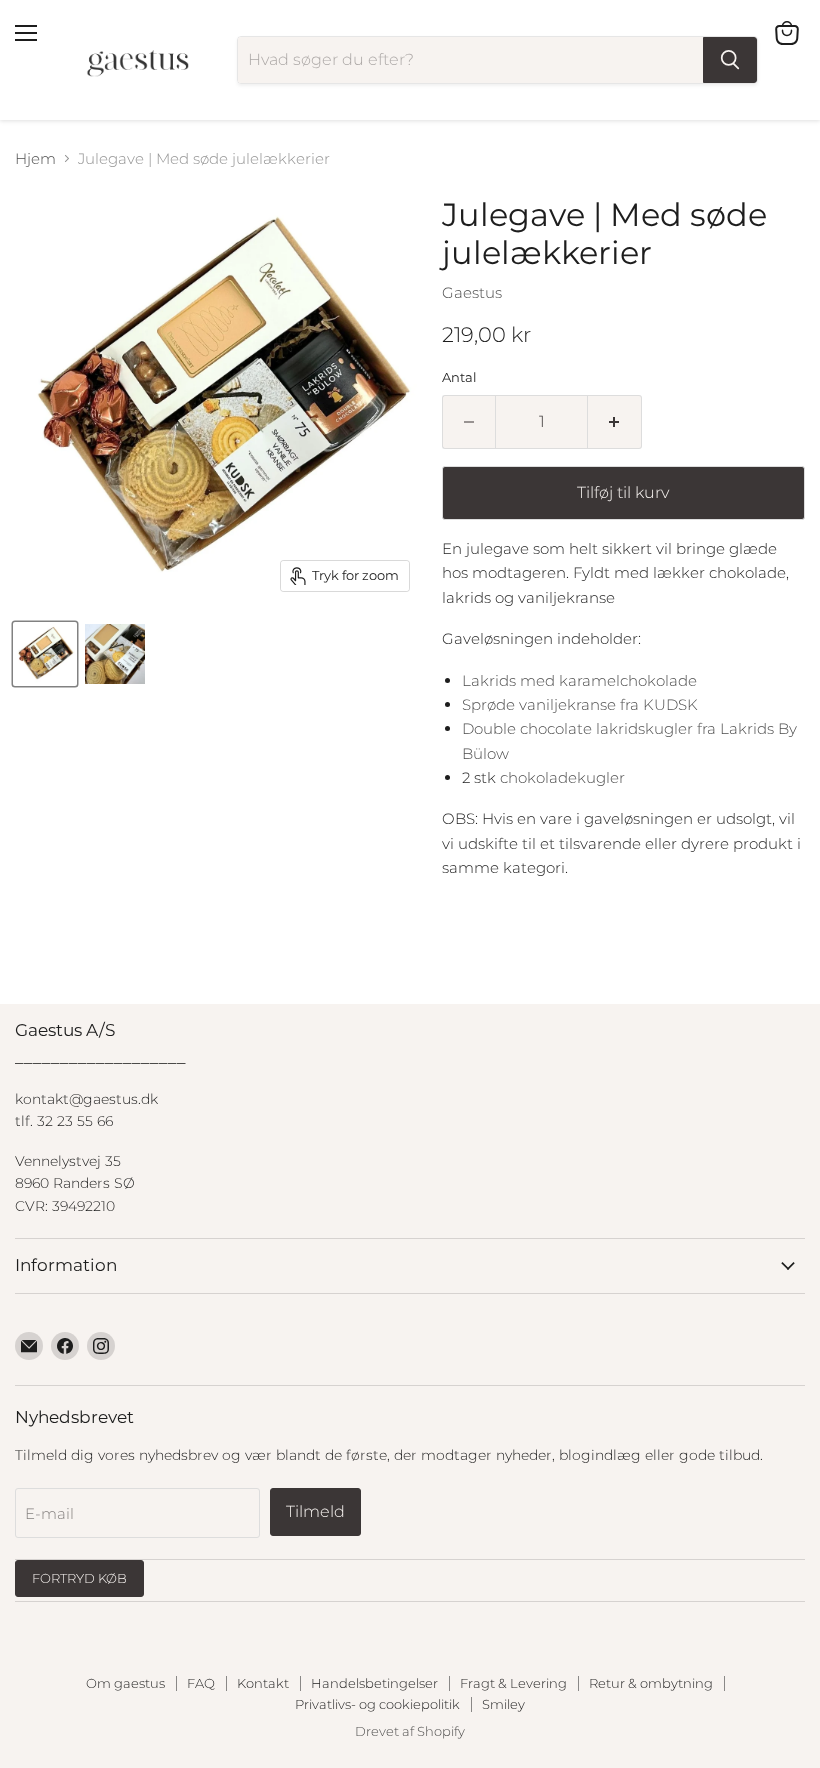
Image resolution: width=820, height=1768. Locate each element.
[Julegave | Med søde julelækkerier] (45, 654)
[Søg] (730, 60)
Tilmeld (315, 1511)
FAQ (201, 1683)
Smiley (503, 1704)
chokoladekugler (562, 777)
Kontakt (263, 1683)
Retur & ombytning (651, 1683)
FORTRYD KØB (79, 1578)
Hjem (35, 158)
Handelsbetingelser (374, 1683)
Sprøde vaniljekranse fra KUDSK (580, 704)
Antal (459, 377)
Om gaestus (125, 1683)
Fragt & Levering (513, 1683)
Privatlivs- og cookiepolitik (377, 1704)
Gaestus (472, 292)
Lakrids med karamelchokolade (579, 680)
